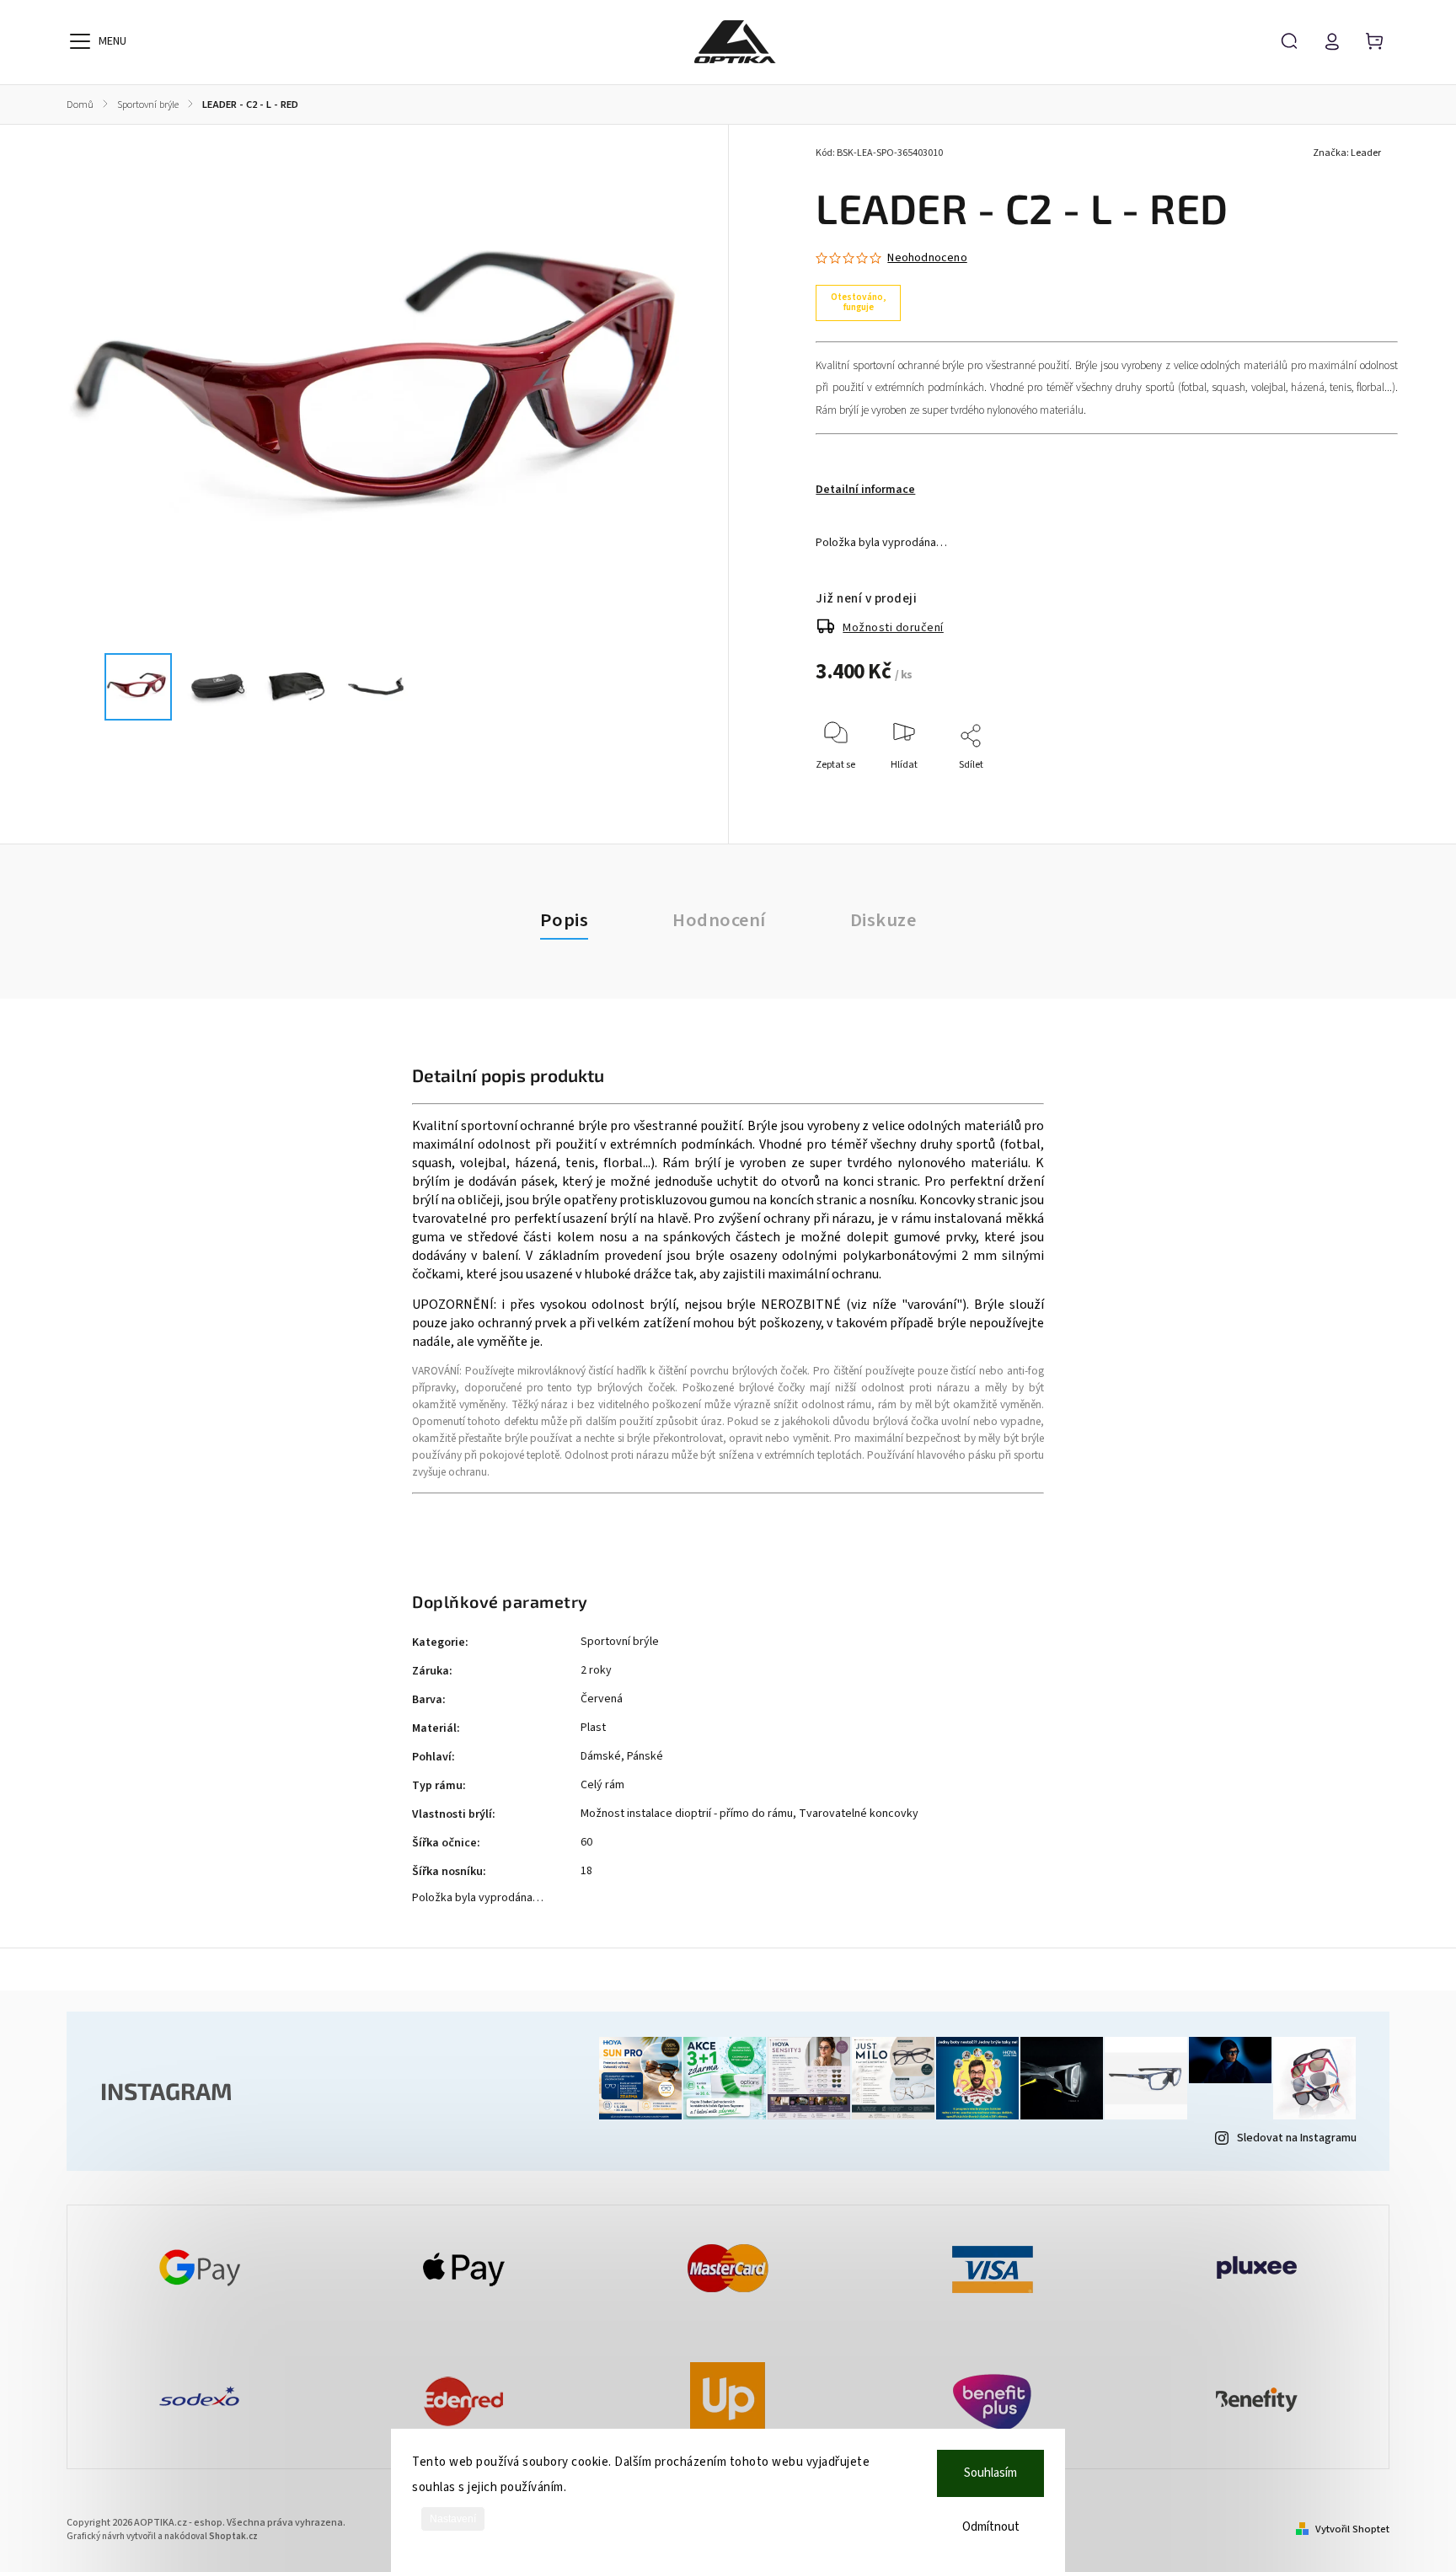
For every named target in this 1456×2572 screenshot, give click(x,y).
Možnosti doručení (893, 628)
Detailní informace (865, 490)
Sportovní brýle (620, 1642)
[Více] (80, 41)
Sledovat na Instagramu (1297, 2138)
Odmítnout (991, 2527)
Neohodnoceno (927, 258)
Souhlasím (990, 2473)
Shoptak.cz (233, 2536)
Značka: (1347, 153)
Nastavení (453, 2519)
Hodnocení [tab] (719, 920)
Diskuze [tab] (883, 920)
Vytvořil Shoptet (1352, 2529)
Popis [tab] (565, 920)
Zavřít (1346, 788)
